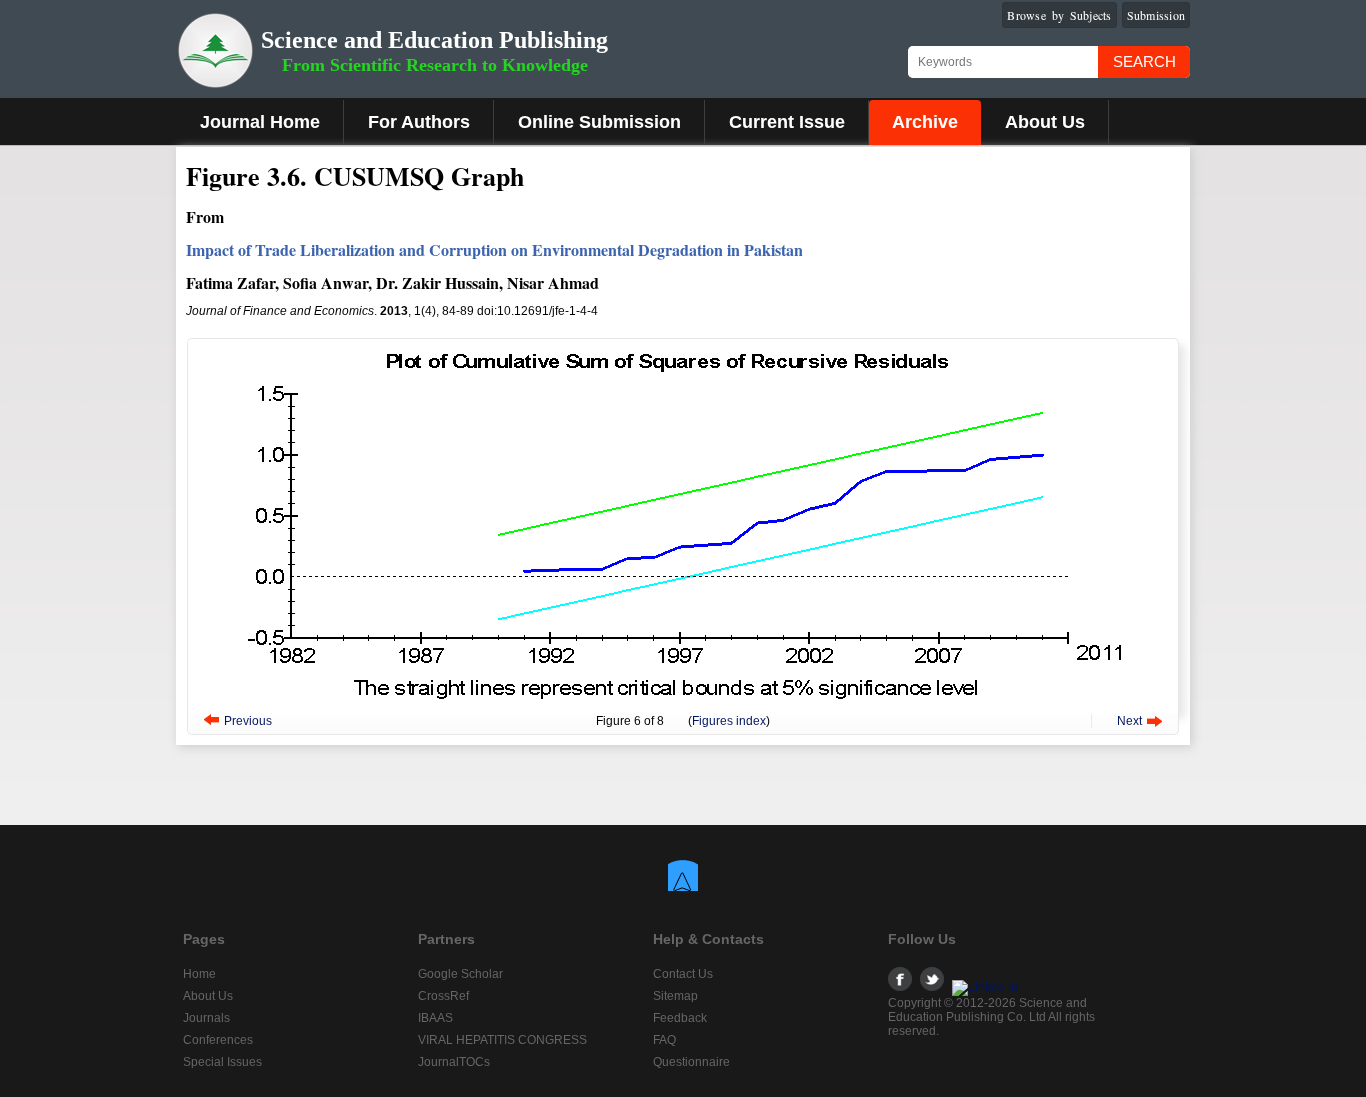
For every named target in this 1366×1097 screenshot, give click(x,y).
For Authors (419, 122)
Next (1129, 721)
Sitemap (675, 996)
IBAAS (435, 1018)
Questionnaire (691, 1062)
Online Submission (599, 122)
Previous (248, 721)
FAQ (664, 1040)
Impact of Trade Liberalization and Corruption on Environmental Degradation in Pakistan (494, 249)
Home (199, 974)
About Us (1045, 122)
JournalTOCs (454, 1062)
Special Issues (222, 1062)
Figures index (729, 721)
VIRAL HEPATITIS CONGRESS (502, 1040)
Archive (925, 122)
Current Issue (787, 122)
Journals (206, 1018)
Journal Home (260, 122)
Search (1144, 61)
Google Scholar (460, 974)
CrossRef (443, 996)
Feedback (680, 1018)
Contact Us (683, 974)
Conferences (218, 1040)
